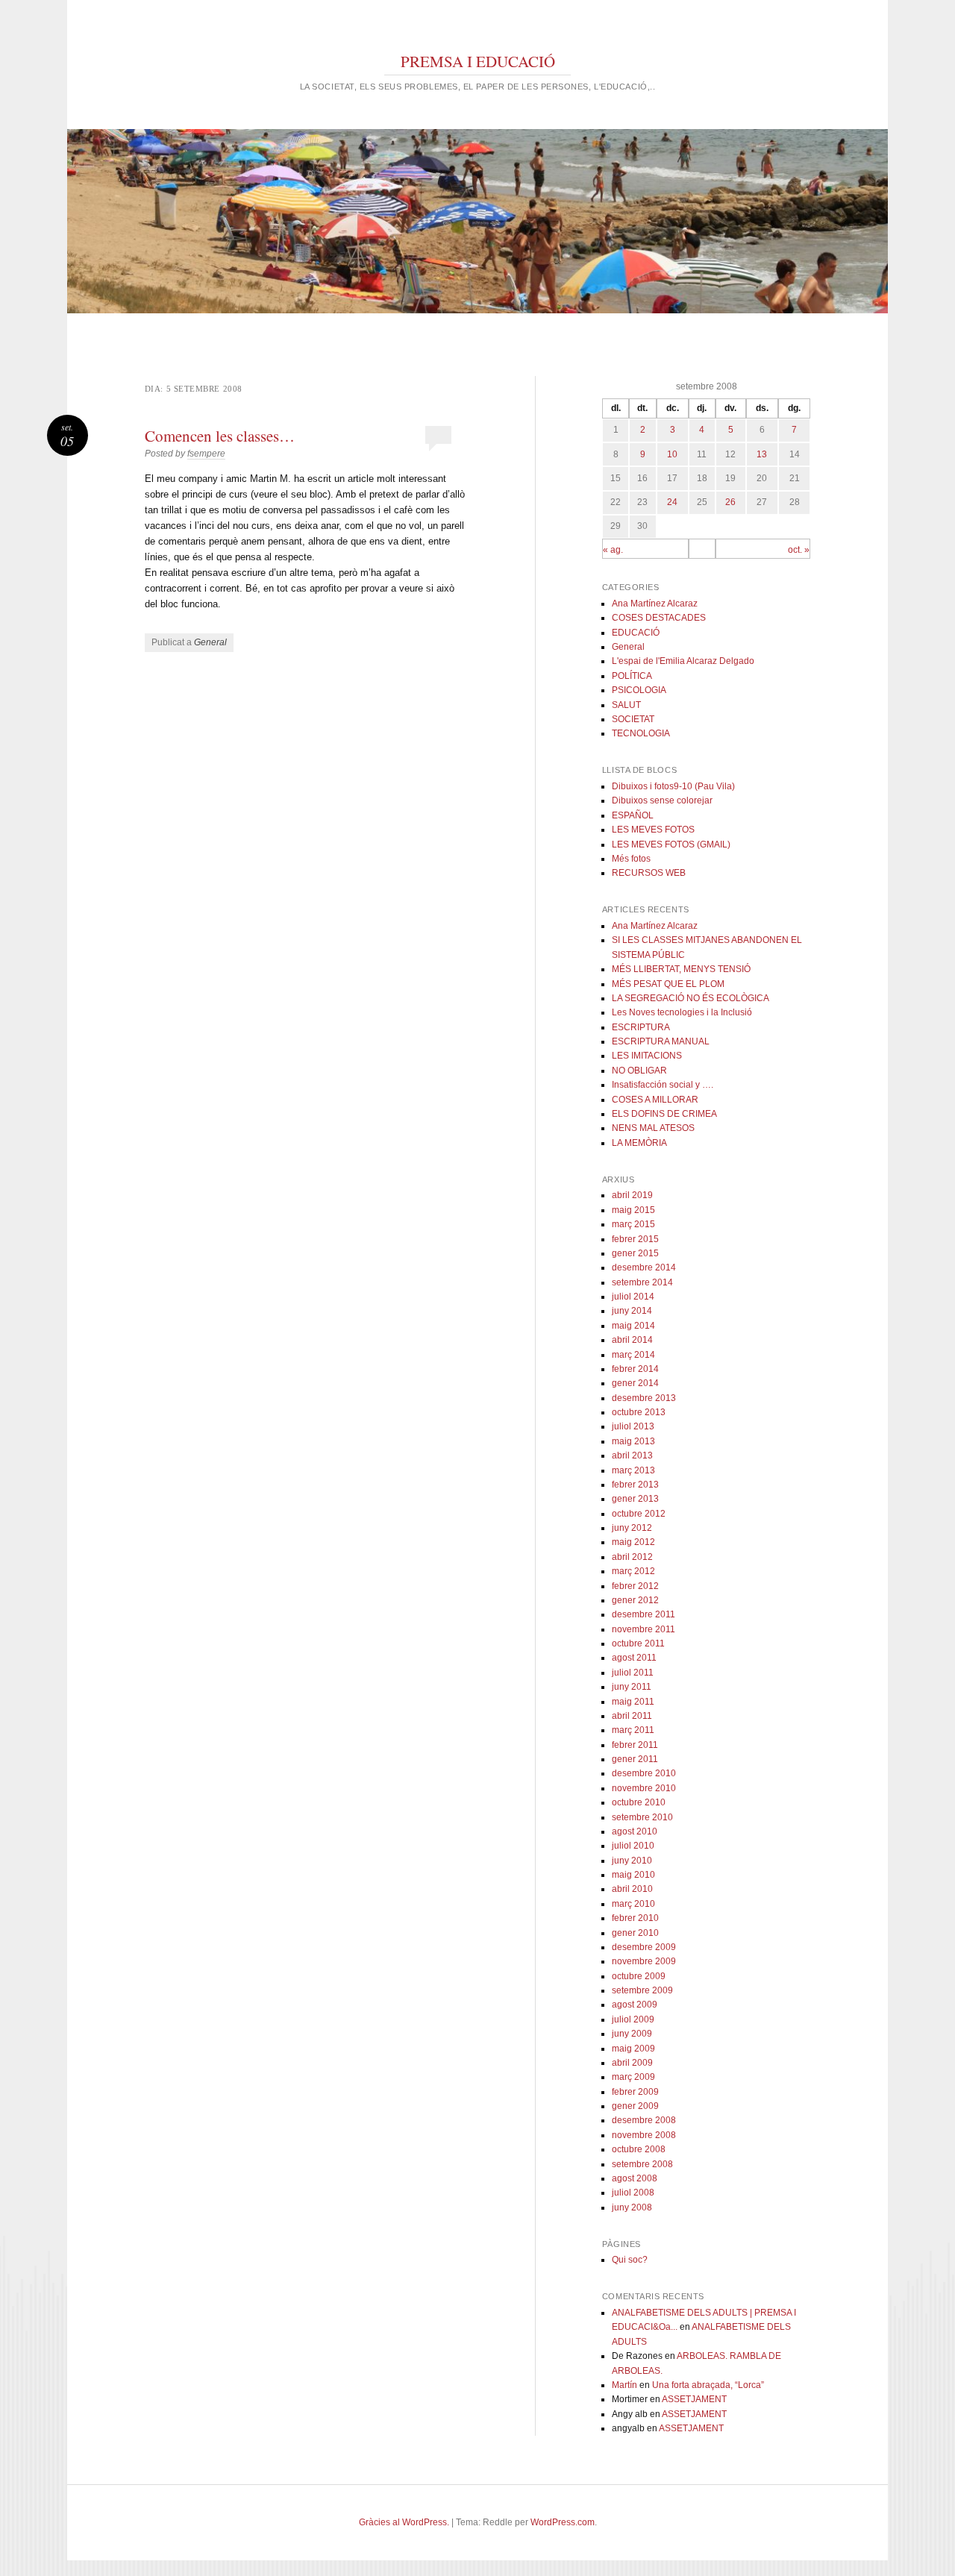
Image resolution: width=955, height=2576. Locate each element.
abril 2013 (632, 1455)
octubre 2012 (639, 1514)
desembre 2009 (644, 1947)
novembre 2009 (644, 1961)
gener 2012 (635, 1600)
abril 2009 (632, 2063)
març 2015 (633, 1224)
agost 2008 (635, 2178)
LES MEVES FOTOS (653, 830)
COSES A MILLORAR (655, 1100)
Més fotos (631, 859)
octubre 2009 (639, 1976)
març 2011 (633, 1730)
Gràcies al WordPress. (404, 2522)
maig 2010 (633, 1875)
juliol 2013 (633, 1426)
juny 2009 (632, 2034)
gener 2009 (635, 2106)
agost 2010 (635, 1831)
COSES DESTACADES (659, 618)
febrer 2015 (635, 1239)
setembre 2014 (642, 1282)
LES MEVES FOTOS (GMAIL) (671, 844)
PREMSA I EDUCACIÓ (478, 61)
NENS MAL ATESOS (653, 1128)
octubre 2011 (638, 1643)
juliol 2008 (633, 2193)
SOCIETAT (633, 719)
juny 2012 (632, 1528)
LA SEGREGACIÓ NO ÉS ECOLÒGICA (691, 998)
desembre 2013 (644, 1398)
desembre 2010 (644, 1773)
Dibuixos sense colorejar (662, 800)
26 (730, 502)
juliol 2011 (633, 1673)
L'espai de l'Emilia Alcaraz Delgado (683, 661)
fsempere (206, 454)
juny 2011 (632, 1687)
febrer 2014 (635, 1369)
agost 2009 (635, 2005)
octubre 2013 (639, 1412)
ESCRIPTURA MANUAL (661, 1041)
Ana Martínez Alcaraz (655, 604)
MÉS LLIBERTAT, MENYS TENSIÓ (681, 969)
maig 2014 (633, 1326)
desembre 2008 (644, 2120)
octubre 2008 (639, 2149)
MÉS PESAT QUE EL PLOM (668, 984)
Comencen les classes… (220, 436)
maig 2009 (633, 2049)
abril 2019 (632, 1195)
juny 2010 (632, 1861)
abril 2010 (632, 1889)
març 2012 (633, 1571)
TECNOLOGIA (641, 733)
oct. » (799, 550)
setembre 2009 (642, 1990)
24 (672, 502)
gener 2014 (635, 1383)
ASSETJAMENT (694, 2399)
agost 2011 (634, 1658)
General (210, 642)
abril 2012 (632, 1557)
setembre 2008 (642, 2164)
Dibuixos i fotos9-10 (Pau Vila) (673, 786)
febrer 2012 (635, 1586)
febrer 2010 (635, 1918)
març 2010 (633, 1904)
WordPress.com (563, 2522)
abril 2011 (632, 1716)
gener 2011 (635, 1759)
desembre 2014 (644, 1267)
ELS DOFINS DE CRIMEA (664, 1114)
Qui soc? (630, 2260)
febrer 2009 (635, 2092)
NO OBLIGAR (639, 1071)
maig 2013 (633, 1441)
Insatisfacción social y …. (663, 1085)
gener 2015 (635, 1253)
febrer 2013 (635, 1485)
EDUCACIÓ (636, 633)
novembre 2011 (644, 1629)
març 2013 (633, 1470)
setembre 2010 (642, 1817)
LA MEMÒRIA (639, 1143)
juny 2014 (632, 1311)
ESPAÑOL (633, 815)
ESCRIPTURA (641, 1027)
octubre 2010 (639, 1802)
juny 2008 (632, 2207)
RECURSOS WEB (649, 873)
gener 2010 (635, 1933)
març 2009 (633, 2077)
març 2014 (633, 1355)
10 (672, 454)
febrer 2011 (635, 1745)
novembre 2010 (644, 1788)
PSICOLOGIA (639, 690)
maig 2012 (633, 1542)
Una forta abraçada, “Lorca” (708, 2385)
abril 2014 (632, 1340)
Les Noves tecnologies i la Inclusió (682, 1012)
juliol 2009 (633, 2019)
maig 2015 (633, 1210)
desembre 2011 (644, 1614)
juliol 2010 (633, 1846)
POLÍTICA (632, 676)
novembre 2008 (644, 2135)
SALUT (626, 705)
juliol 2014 (633, 1297)
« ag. (613, 550)
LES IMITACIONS (647, 1056)
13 (762, 454)
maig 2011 (633, 1702)
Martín (624, 2385)
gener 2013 (635, 1499)
